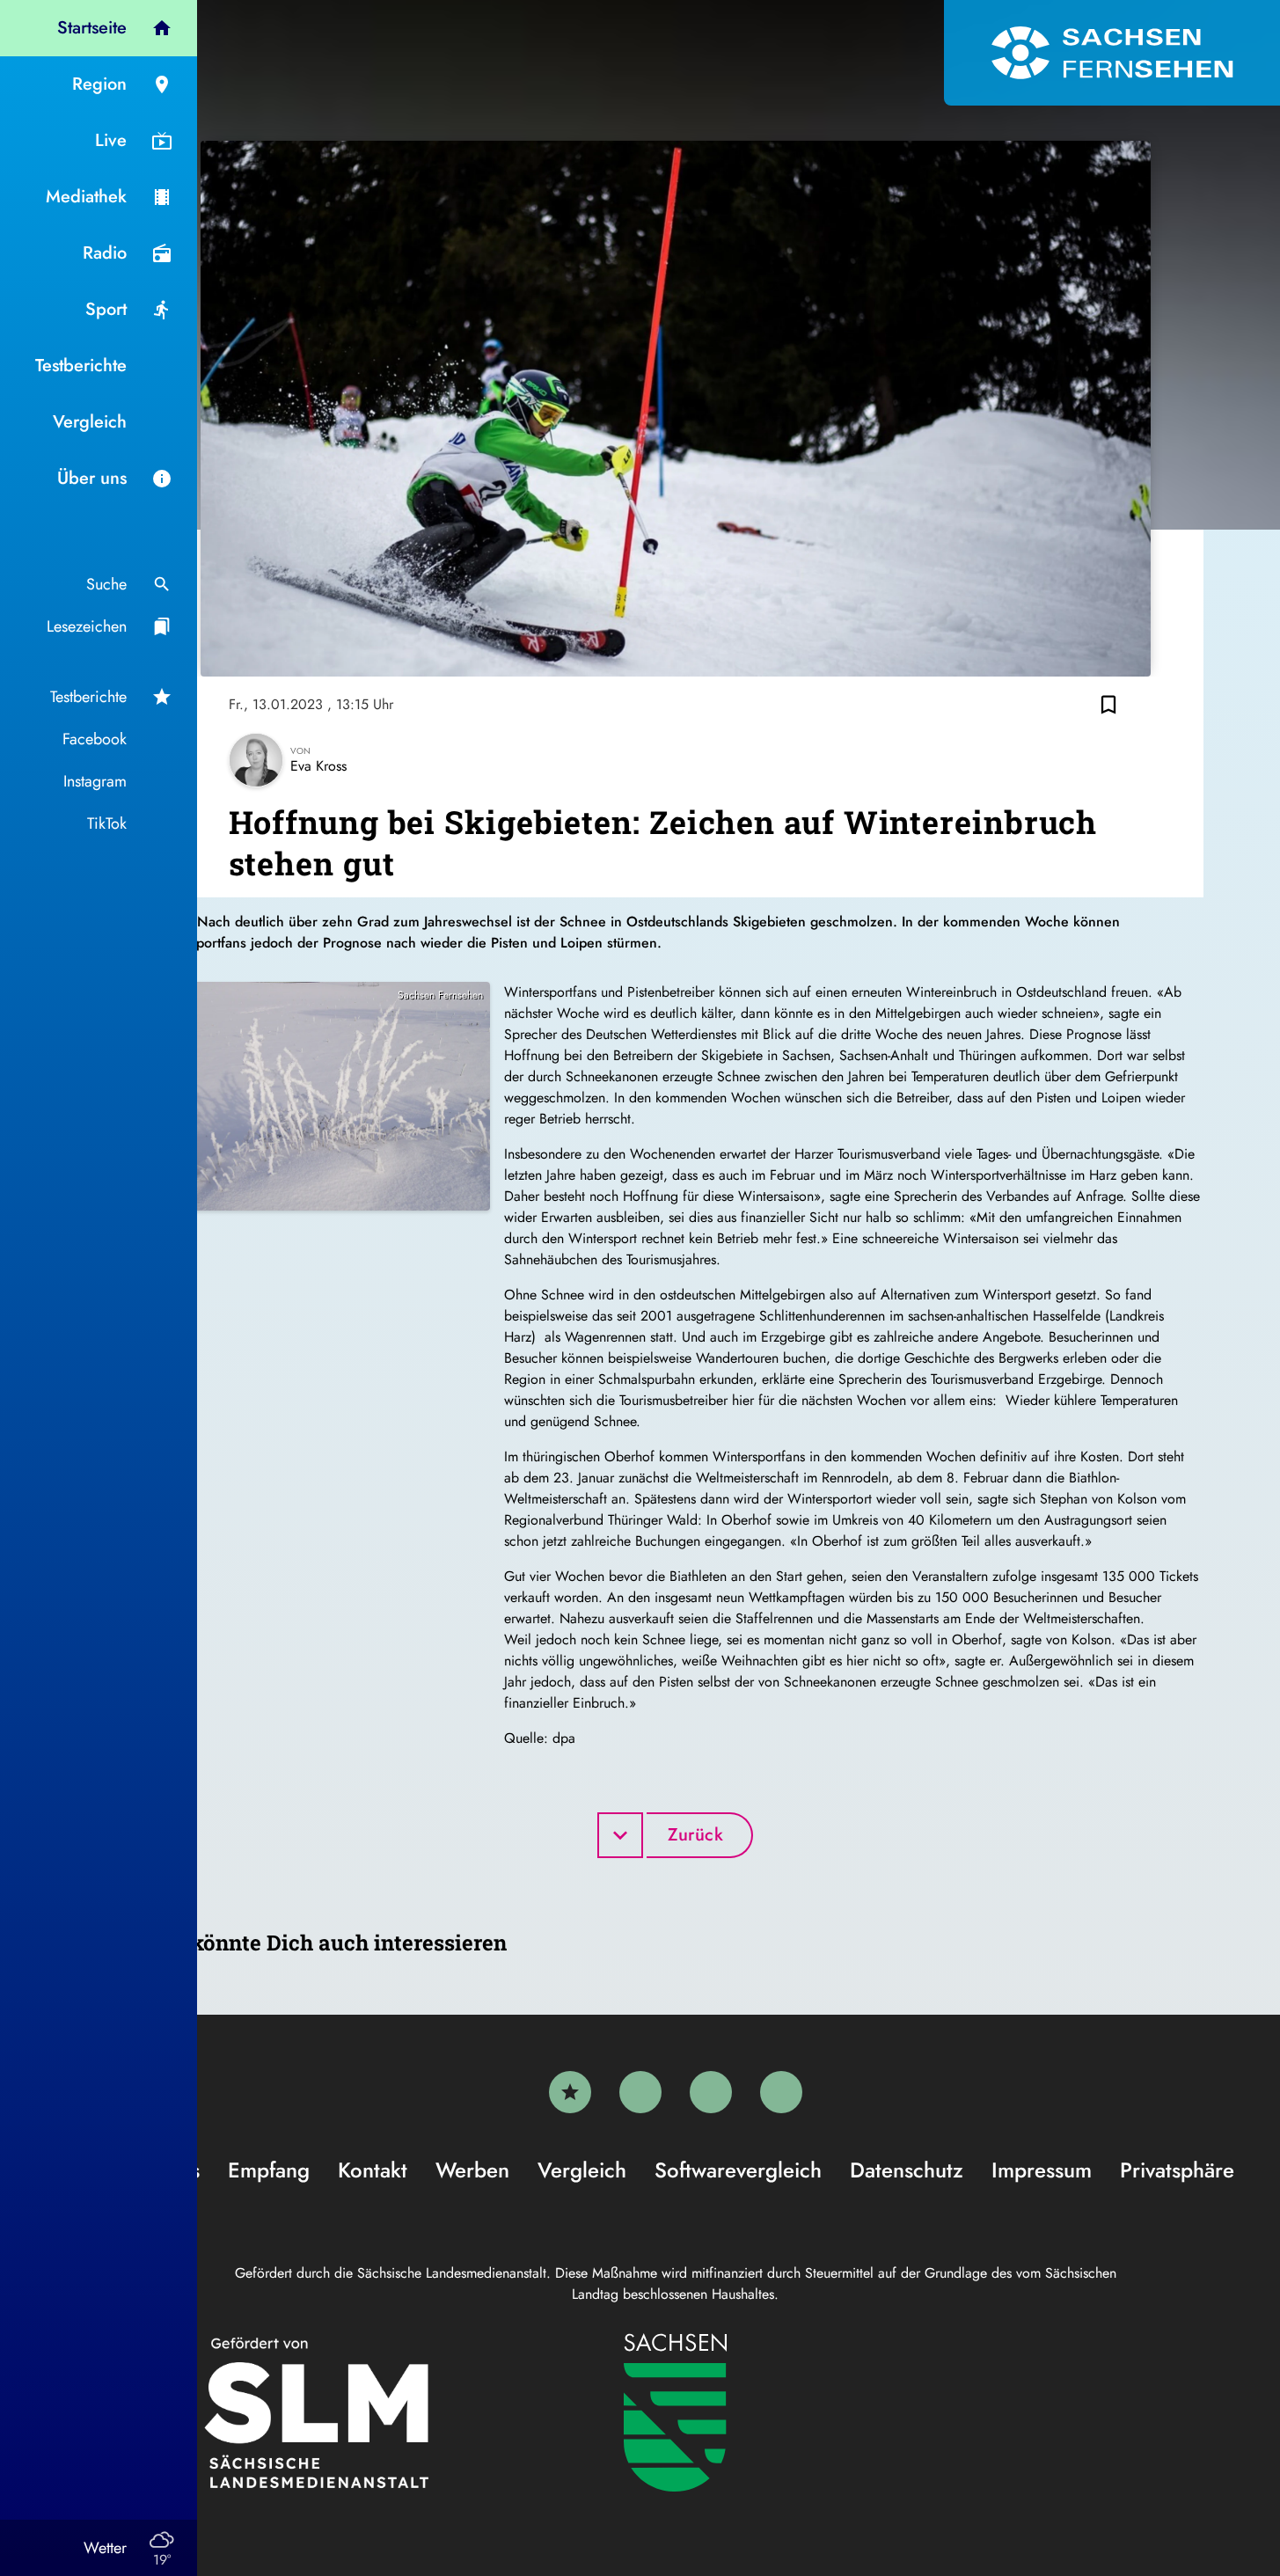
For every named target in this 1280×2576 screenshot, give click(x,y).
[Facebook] (640, 2092)
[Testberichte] (570, 2092)
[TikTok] (781, 2092)
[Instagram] (711, 2092)
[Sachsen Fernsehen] (1112, 53)
